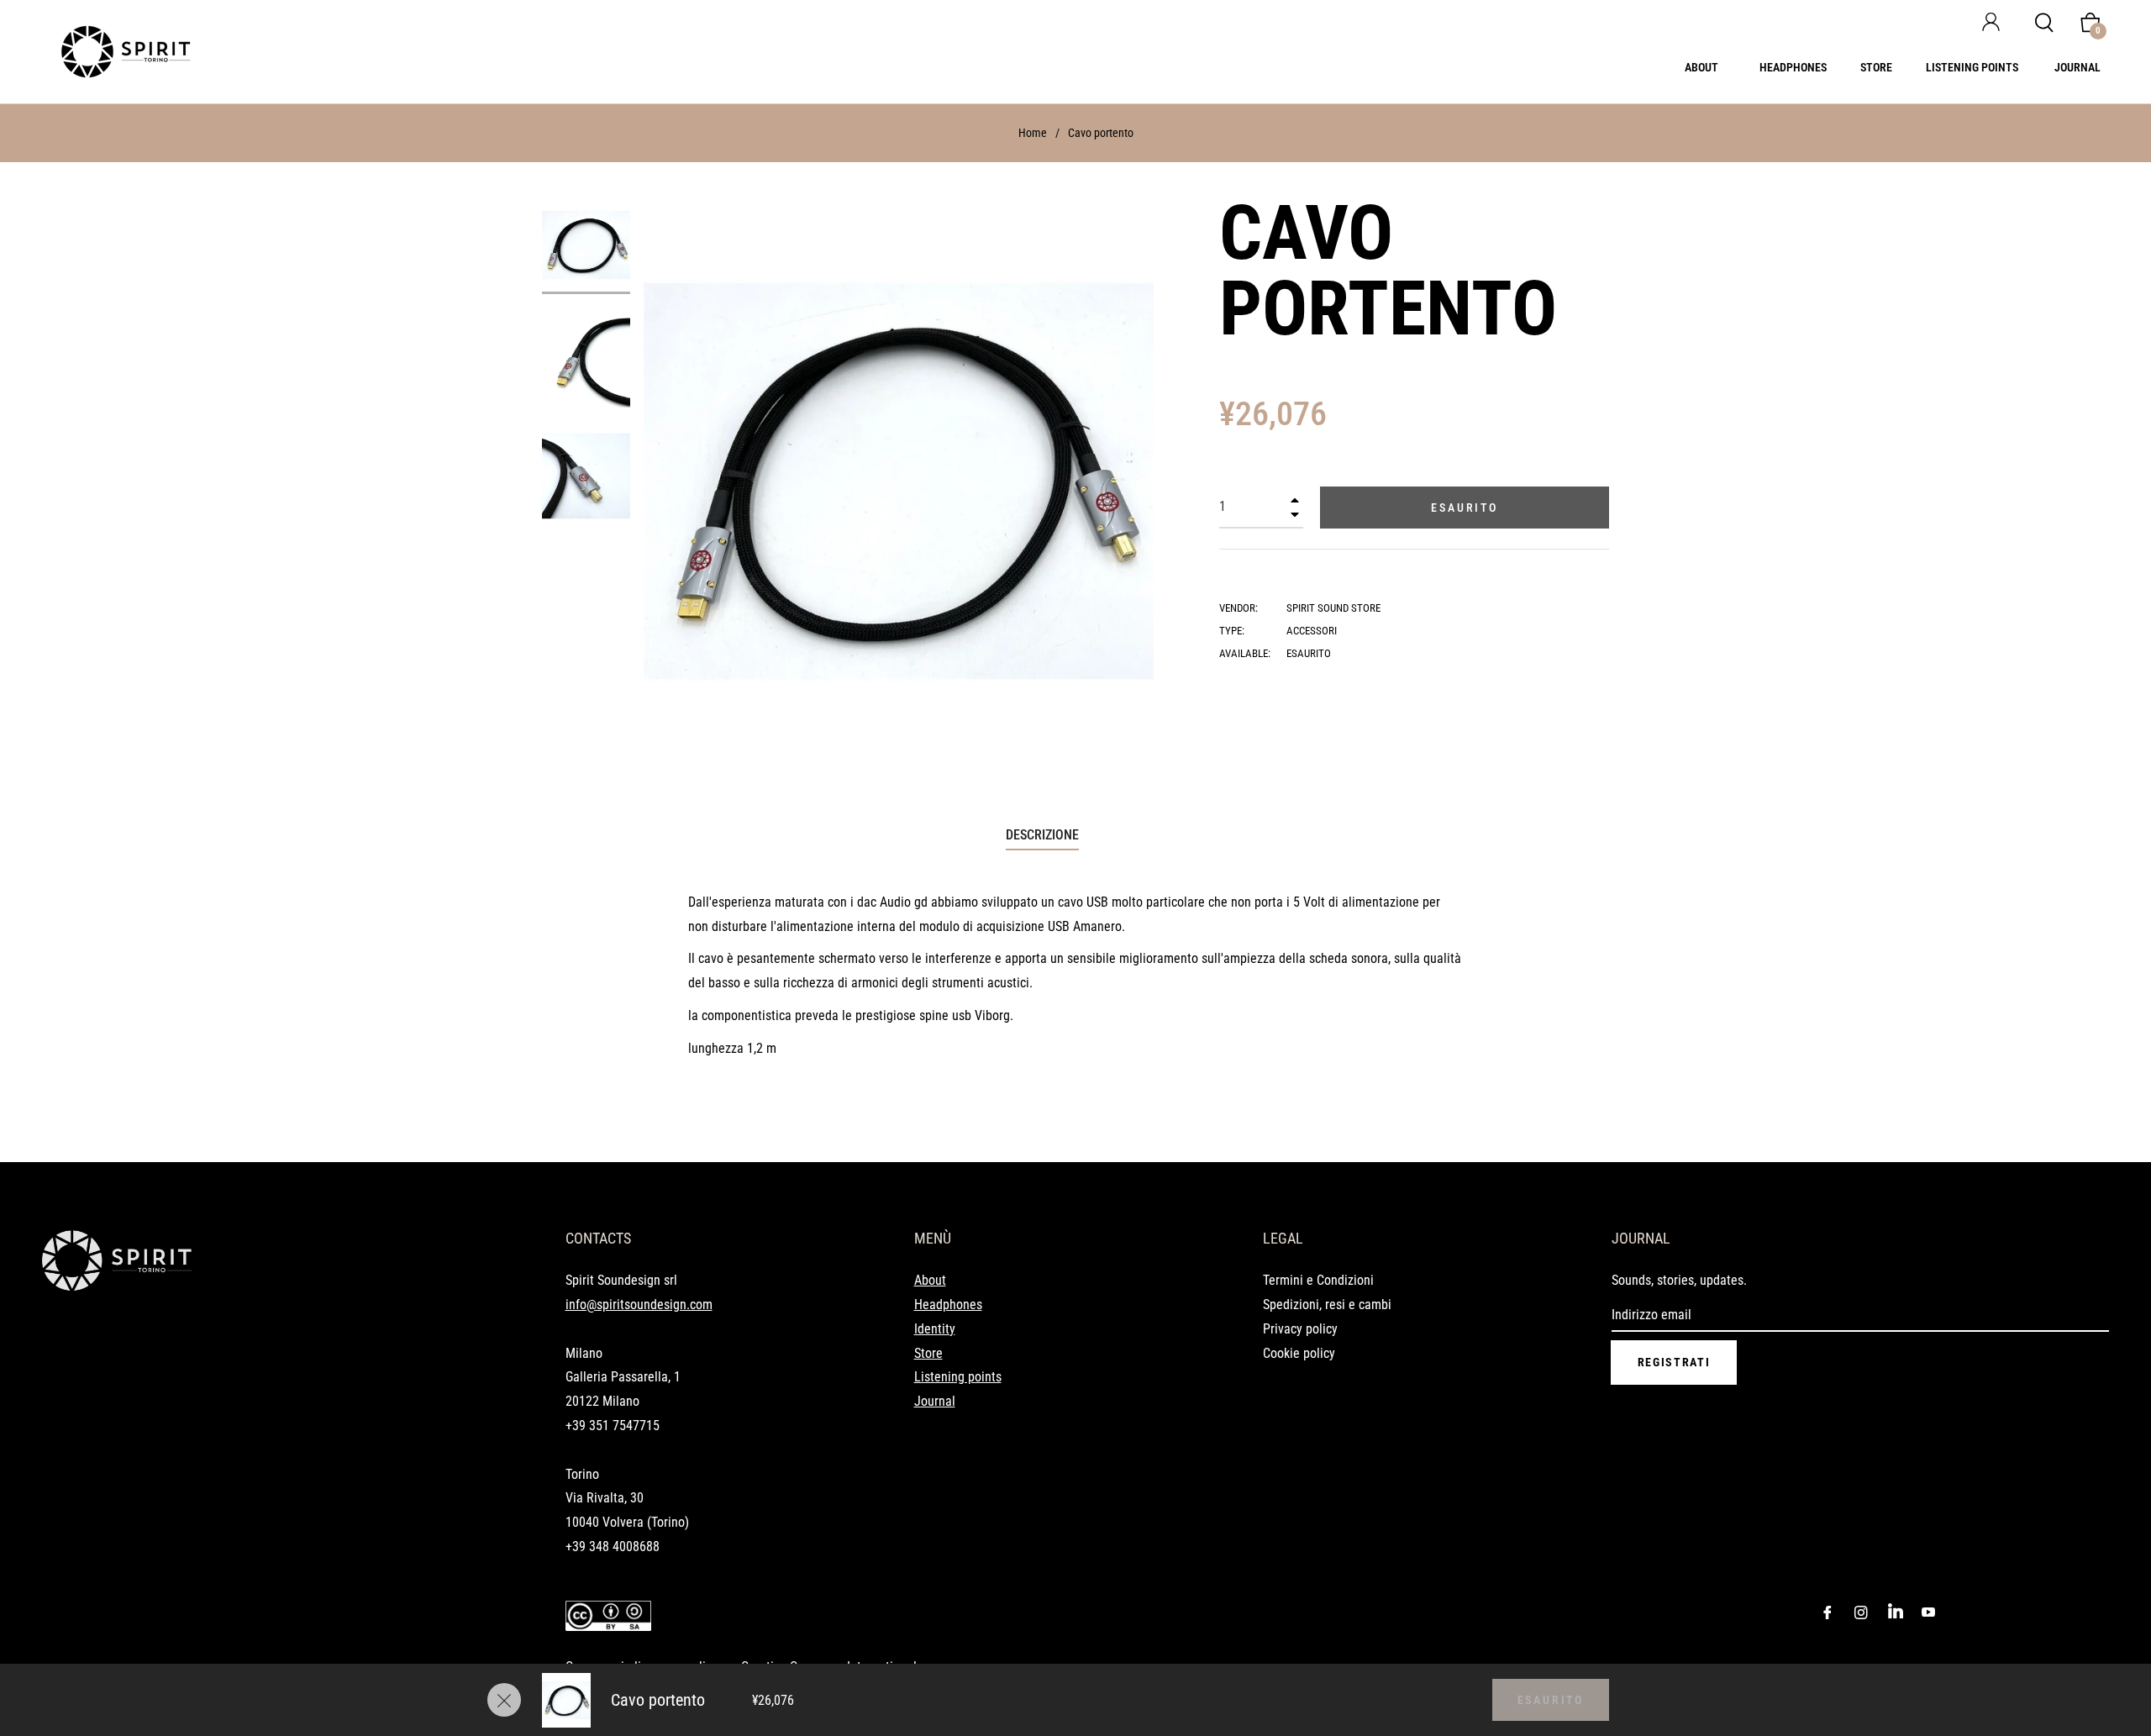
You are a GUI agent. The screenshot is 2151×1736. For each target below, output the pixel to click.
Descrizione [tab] (1042, 835)
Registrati (1674, 1362)
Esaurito (1551, 1700)
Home (1033, 133)
